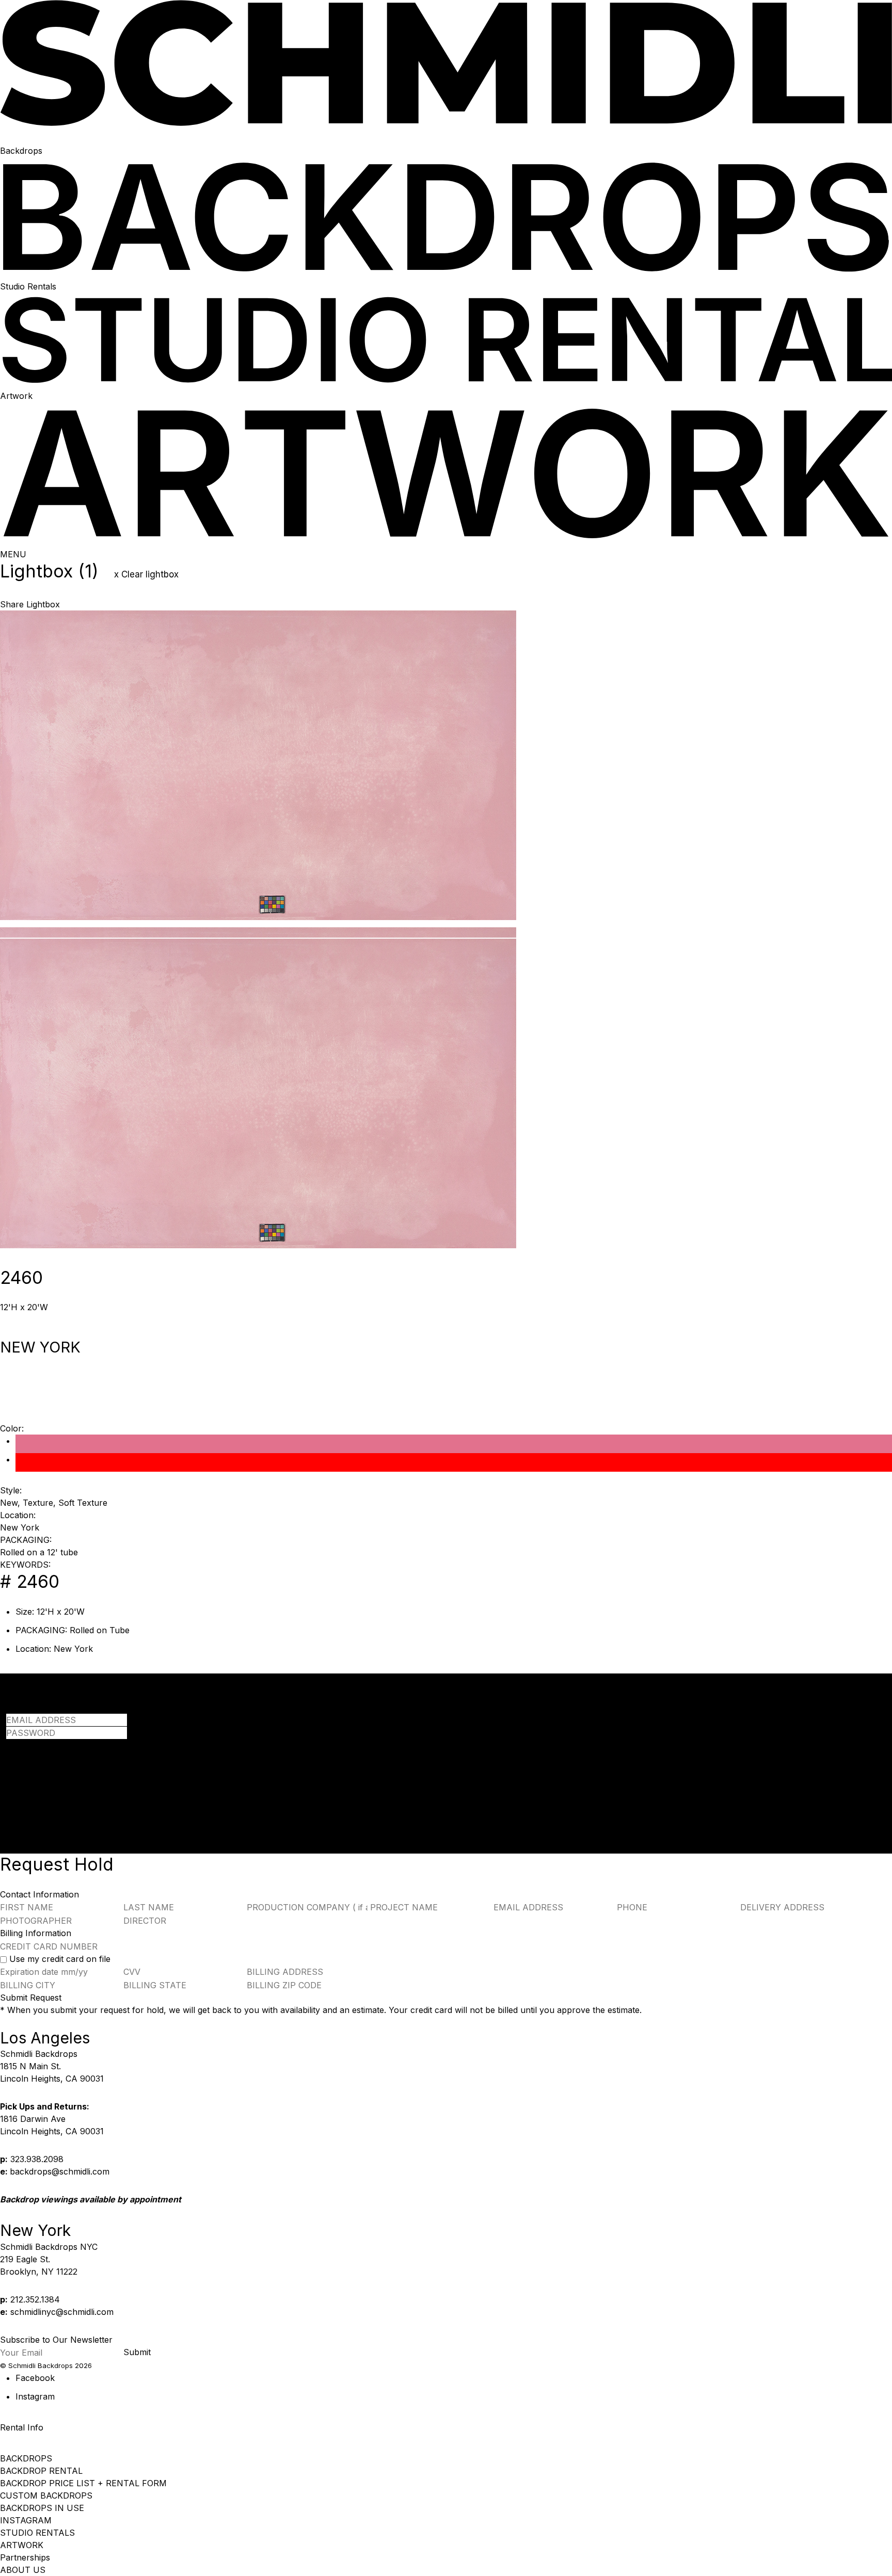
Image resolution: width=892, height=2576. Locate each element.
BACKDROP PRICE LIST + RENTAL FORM (83, 2483)
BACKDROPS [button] (26, 2458)
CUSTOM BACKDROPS (46, 2496)
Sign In (20, 1773)
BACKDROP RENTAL (41, 2471)
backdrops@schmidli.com (60, 2171)
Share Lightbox (30, 604)
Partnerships (25, 2557)
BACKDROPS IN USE (42, 2508)
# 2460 (30, 1581)
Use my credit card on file (60, 1959)
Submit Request (31, 1998)
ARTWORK (22, 2545)
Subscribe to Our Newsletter (56, 2340)
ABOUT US (23, 2570)
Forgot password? (42, 1745)
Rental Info (22, 2427)
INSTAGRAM (26, 2520)
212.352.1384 (35, 2299)
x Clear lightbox (146, 574)
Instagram (35, 2396)
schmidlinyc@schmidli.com (62, 2312)
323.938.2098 (37, 2159)
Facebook (35, 2378)
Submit (137, 2352)
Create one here (136, 1785)
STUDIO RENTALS (37, 2533)
